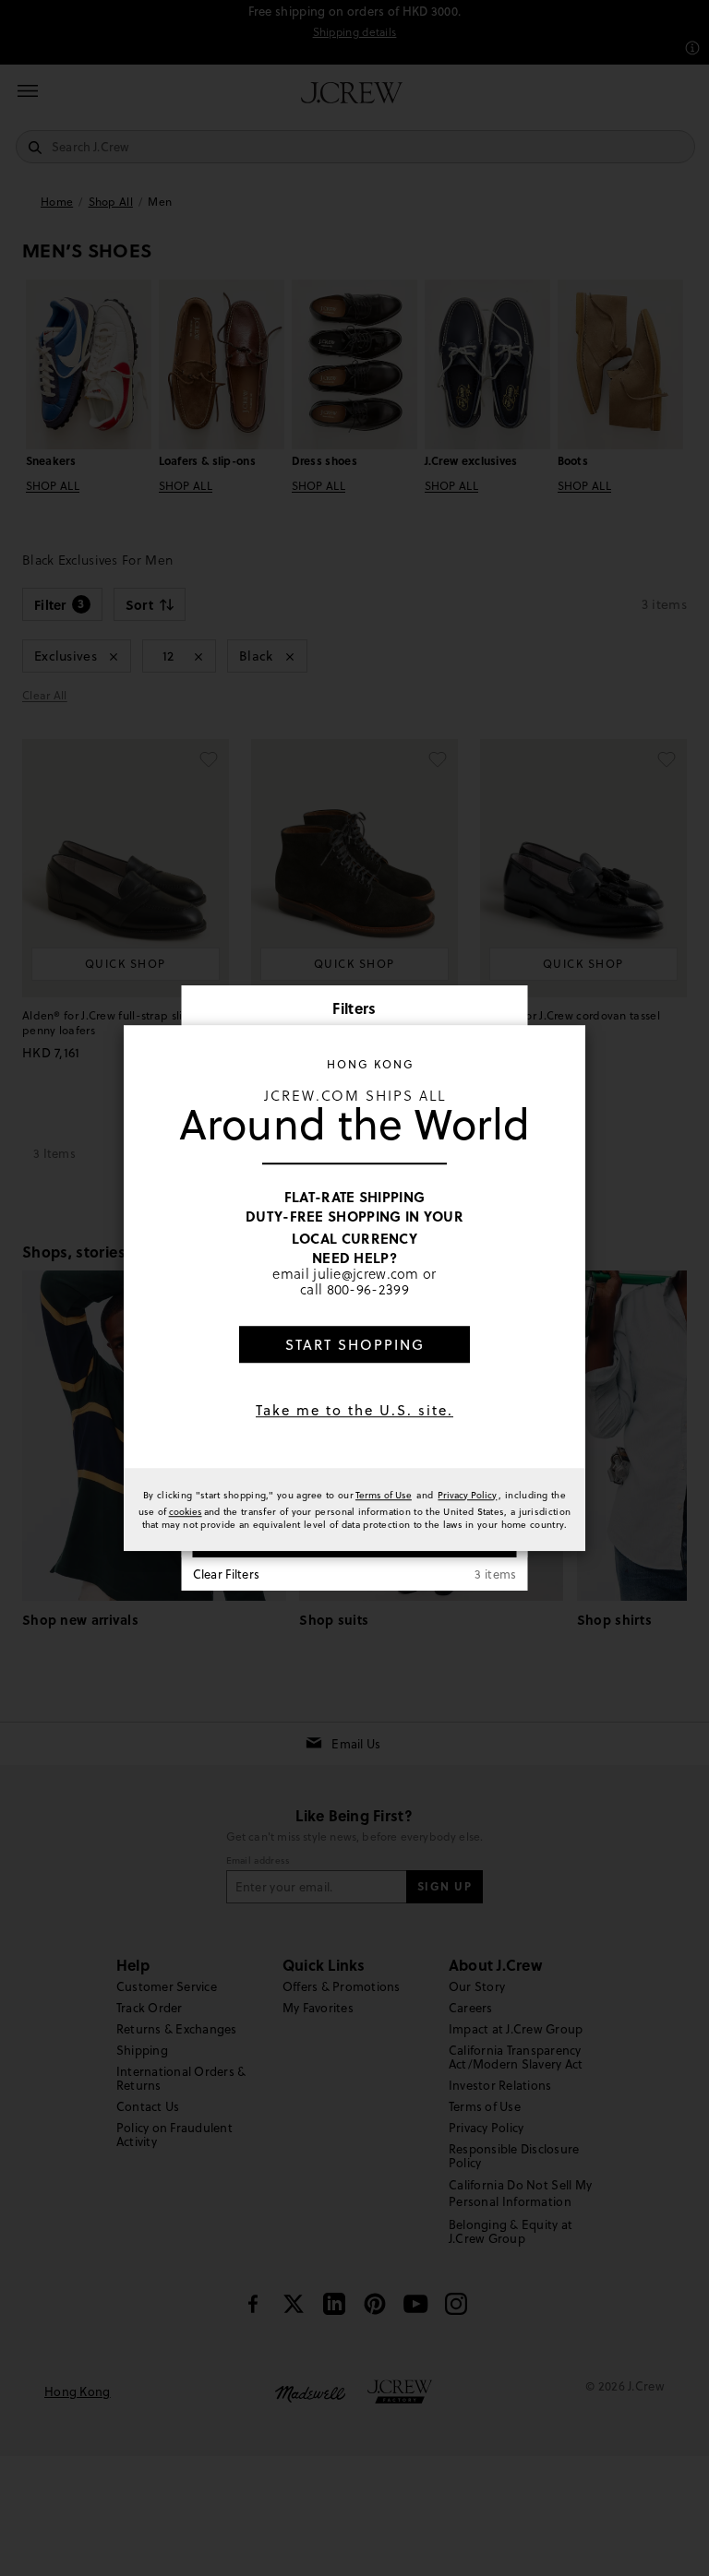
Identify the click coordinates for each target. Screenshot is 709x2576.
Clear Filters (227, 1574)
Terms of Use (384, 1495)
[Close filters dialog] (508, 1010)
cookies (186, 1511)
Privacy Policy (467, 1495)
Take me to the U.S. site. (354, 1410)
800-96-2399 (368, 1289)
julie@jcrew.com (366, 1273)
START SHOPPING (355, 1345)
